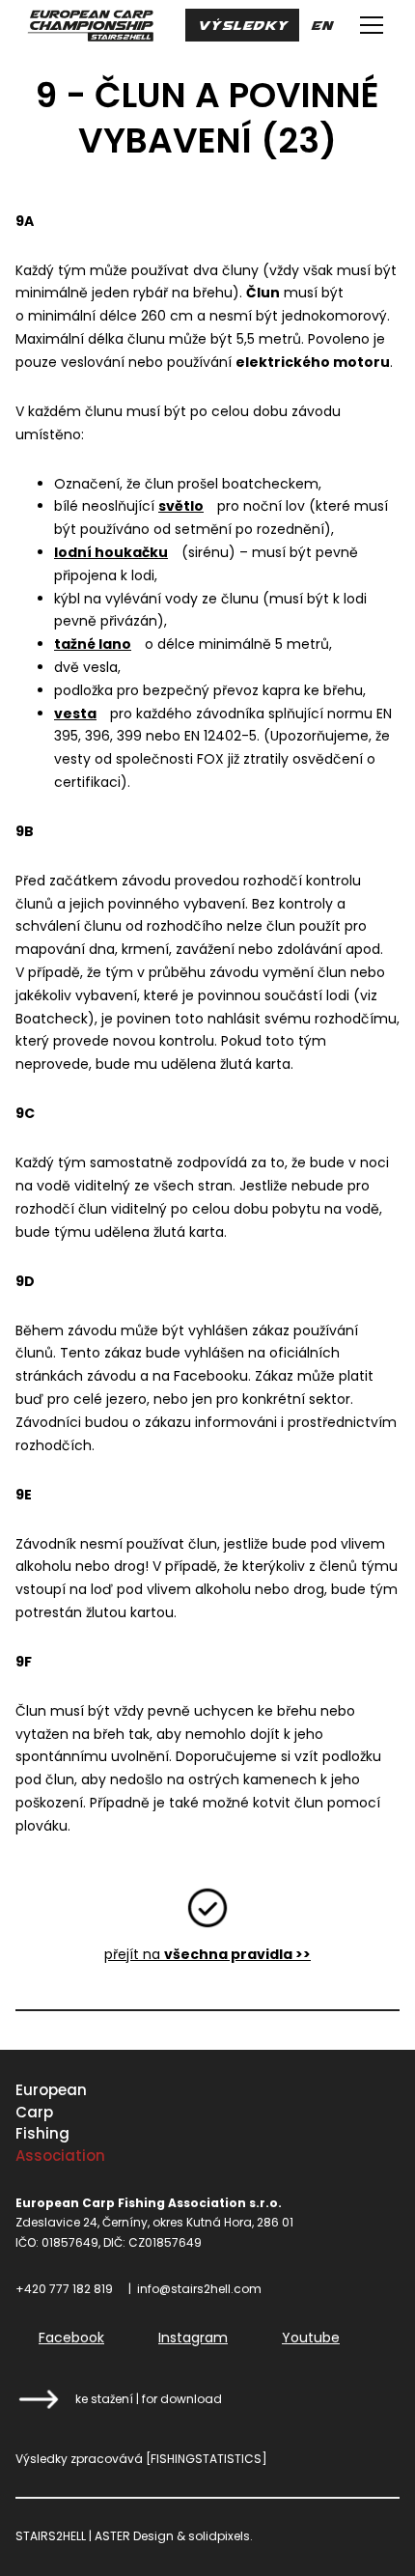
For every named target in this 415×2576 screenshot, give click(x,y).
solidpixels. (221, 2536)
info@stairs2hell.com (199, 2289)
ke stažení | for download (149, 2399)
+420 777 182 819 (64, 2289)
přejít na (207, 1954)
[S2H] (90, 25)
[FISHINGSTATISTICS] (207, 2459)
